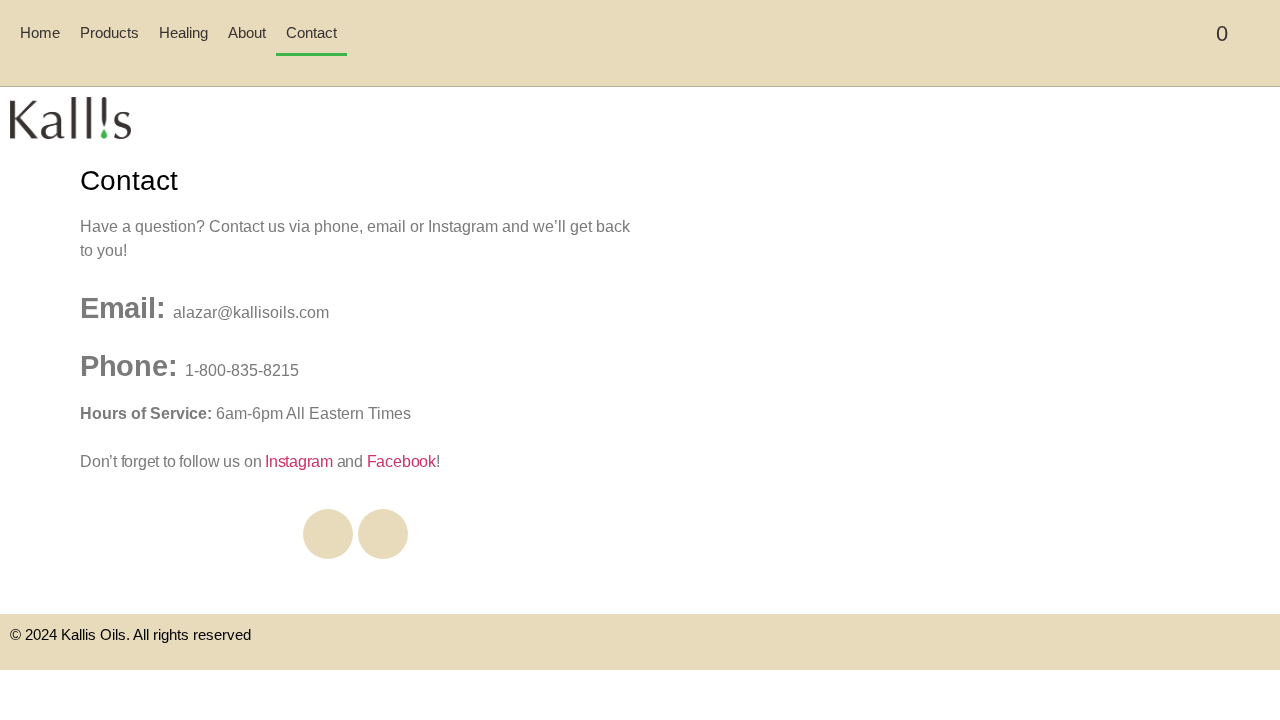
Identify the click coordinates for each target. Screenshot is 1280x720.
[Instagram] (383, 534)
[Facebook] (328, 534)
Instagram (299, 461)
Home (40, 32)
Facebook (401, 461)
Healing (183, 32)
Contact (311, 32)
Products (109, 32)
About (247, 32)
